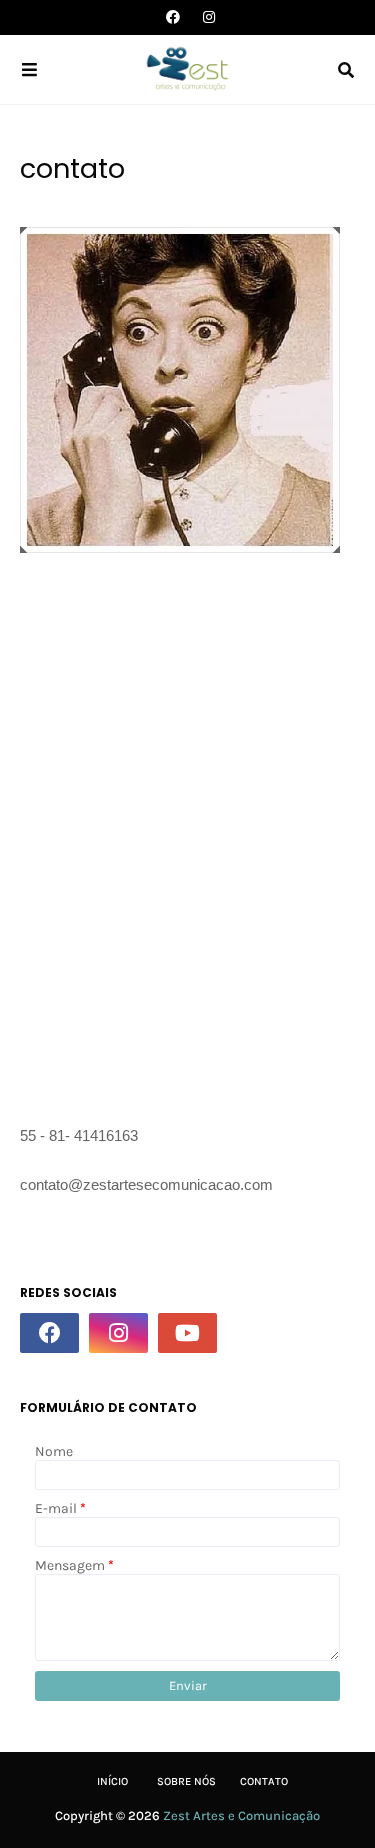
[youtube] (187, 1333)
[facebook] (173, 17)
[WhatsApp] (256, 1333)
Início (112, 1781)
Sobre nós (186, 1781)
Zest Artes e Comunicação (241, 1815)
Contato (264, 1781)
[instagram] (206, 17)
